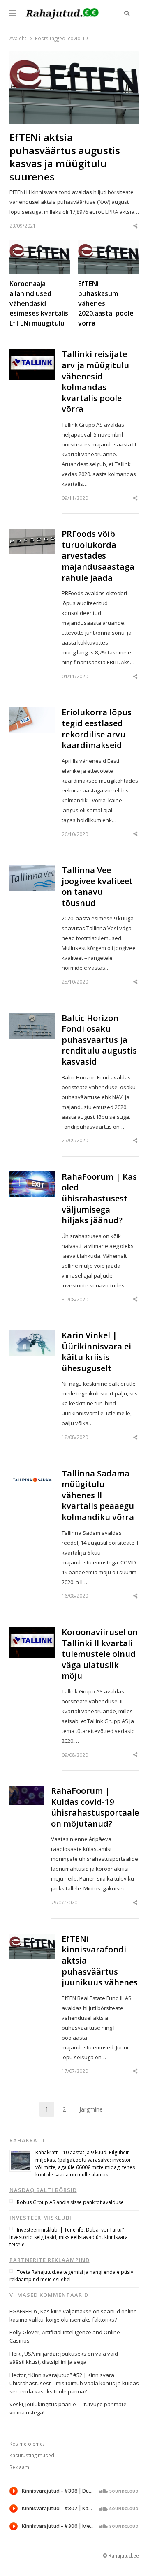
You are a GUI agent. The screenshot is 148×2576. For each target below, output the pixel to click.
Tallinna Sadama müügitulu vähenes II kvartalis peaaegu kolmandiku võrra (98, 1495)
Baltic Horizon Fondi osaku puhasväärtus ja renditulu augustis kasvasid (99, 1040)
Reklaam (19, 2467)
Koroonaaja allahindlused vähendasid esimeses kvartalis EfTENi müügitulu (39, 303)
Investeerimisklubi (40, 2218)
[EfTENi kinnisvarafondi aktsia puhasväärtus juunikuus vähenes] (32, 1938)
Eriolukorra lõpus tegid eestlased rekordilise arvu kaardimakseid (97, 729)
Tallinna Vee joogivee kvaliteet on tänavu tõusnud (97, 887)
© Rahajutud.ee (121, 2555)
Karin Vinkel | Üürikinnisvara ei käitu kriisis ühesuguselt (96, 1352)
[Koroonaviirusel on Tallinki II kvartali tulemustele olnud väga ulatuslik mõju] (32, 1632)
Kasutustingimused (32, 2455)
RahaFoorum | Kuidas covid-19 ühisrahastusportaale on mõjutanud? (95, 1807)
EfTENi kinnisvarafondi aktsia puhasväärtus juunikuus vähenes (100, 1961)
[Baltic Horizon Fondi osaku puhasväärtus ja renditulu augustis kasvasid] (32, 1018)
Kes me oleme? (27, 2444)
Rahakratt (28, 2140)
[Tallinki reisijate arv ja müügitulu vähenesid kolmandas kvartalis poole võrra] (32, 354)
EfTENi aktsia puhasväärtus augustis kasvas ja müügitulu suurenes (65, 157)
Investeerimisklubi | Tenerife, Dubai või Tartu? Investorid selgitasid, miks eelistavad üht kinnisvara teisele (69, 2237)
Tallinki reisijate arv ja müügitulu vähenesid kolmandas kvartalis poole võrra (95, 382)
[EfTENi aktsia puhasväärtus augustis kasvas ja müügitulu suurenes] (74, 56)
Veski (16, 2404)
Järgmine (91, 2109)
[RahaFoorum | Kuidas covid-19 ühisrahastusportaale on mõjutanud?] (27, 1790)
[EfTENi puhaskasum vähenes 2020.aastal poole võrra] (109, 245)
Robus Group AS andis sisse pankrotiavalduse (70, 2202)
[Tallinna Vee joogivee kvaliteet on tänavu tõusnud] (32, 870)
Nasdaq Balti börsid (43, 2190)
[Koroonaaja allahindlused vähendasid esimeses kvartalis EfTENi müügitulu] (40, 245)
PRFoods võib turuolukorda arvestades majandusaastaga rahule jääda (98, 556)
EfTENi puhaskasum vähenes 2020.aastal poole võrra (106, 303)
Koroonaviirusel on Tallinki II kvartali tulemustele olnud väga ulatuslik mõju (100, 1654)
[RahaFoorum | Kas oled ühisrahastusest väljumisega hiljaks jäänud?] (32, 1176)
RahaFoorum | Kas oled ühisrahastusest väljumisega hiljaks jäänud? (99, 1199)
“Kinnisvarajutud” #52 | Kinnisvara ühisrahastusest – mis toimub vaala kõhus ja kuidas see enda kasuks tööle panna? (74, 2383)
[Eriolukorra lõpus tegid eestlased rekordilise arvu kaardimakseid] (32, 712)
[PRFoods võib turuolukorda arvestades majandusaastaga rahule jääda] (32, 534)
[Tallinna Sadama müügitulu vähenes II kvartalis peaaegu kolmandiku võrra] (32, 1473)
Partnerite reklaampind (50, 2260)
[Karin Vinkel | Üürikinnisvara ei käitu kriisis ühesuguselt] (32, 1335)
